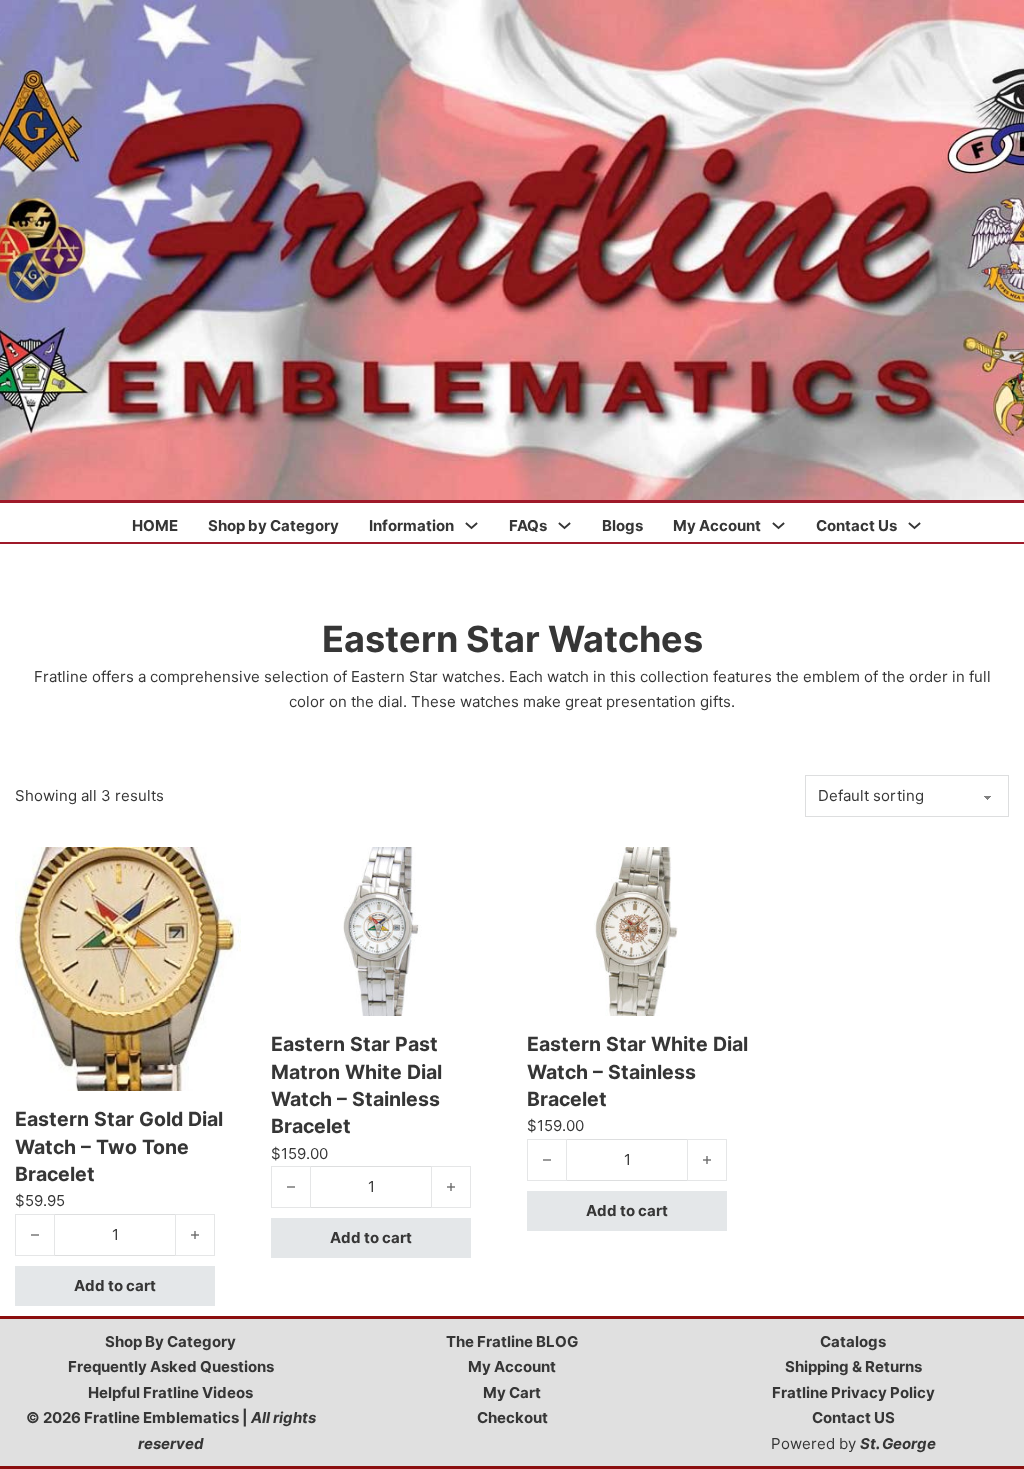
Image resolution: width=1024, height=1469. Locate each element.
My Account (717, 525)
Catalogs (853, 1341)
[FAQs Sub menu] (564, 525)
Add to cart (115, 1285)
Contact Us (856, 525)
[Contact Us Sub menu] (914, 525)
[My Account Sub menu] (778, 525)
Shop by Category (273, 525)
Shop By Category (170, 1341)
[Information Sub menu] (471, 525)
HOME (155, 525)
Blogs (622, 525)
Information (411, 525)
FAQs (528, 525)
